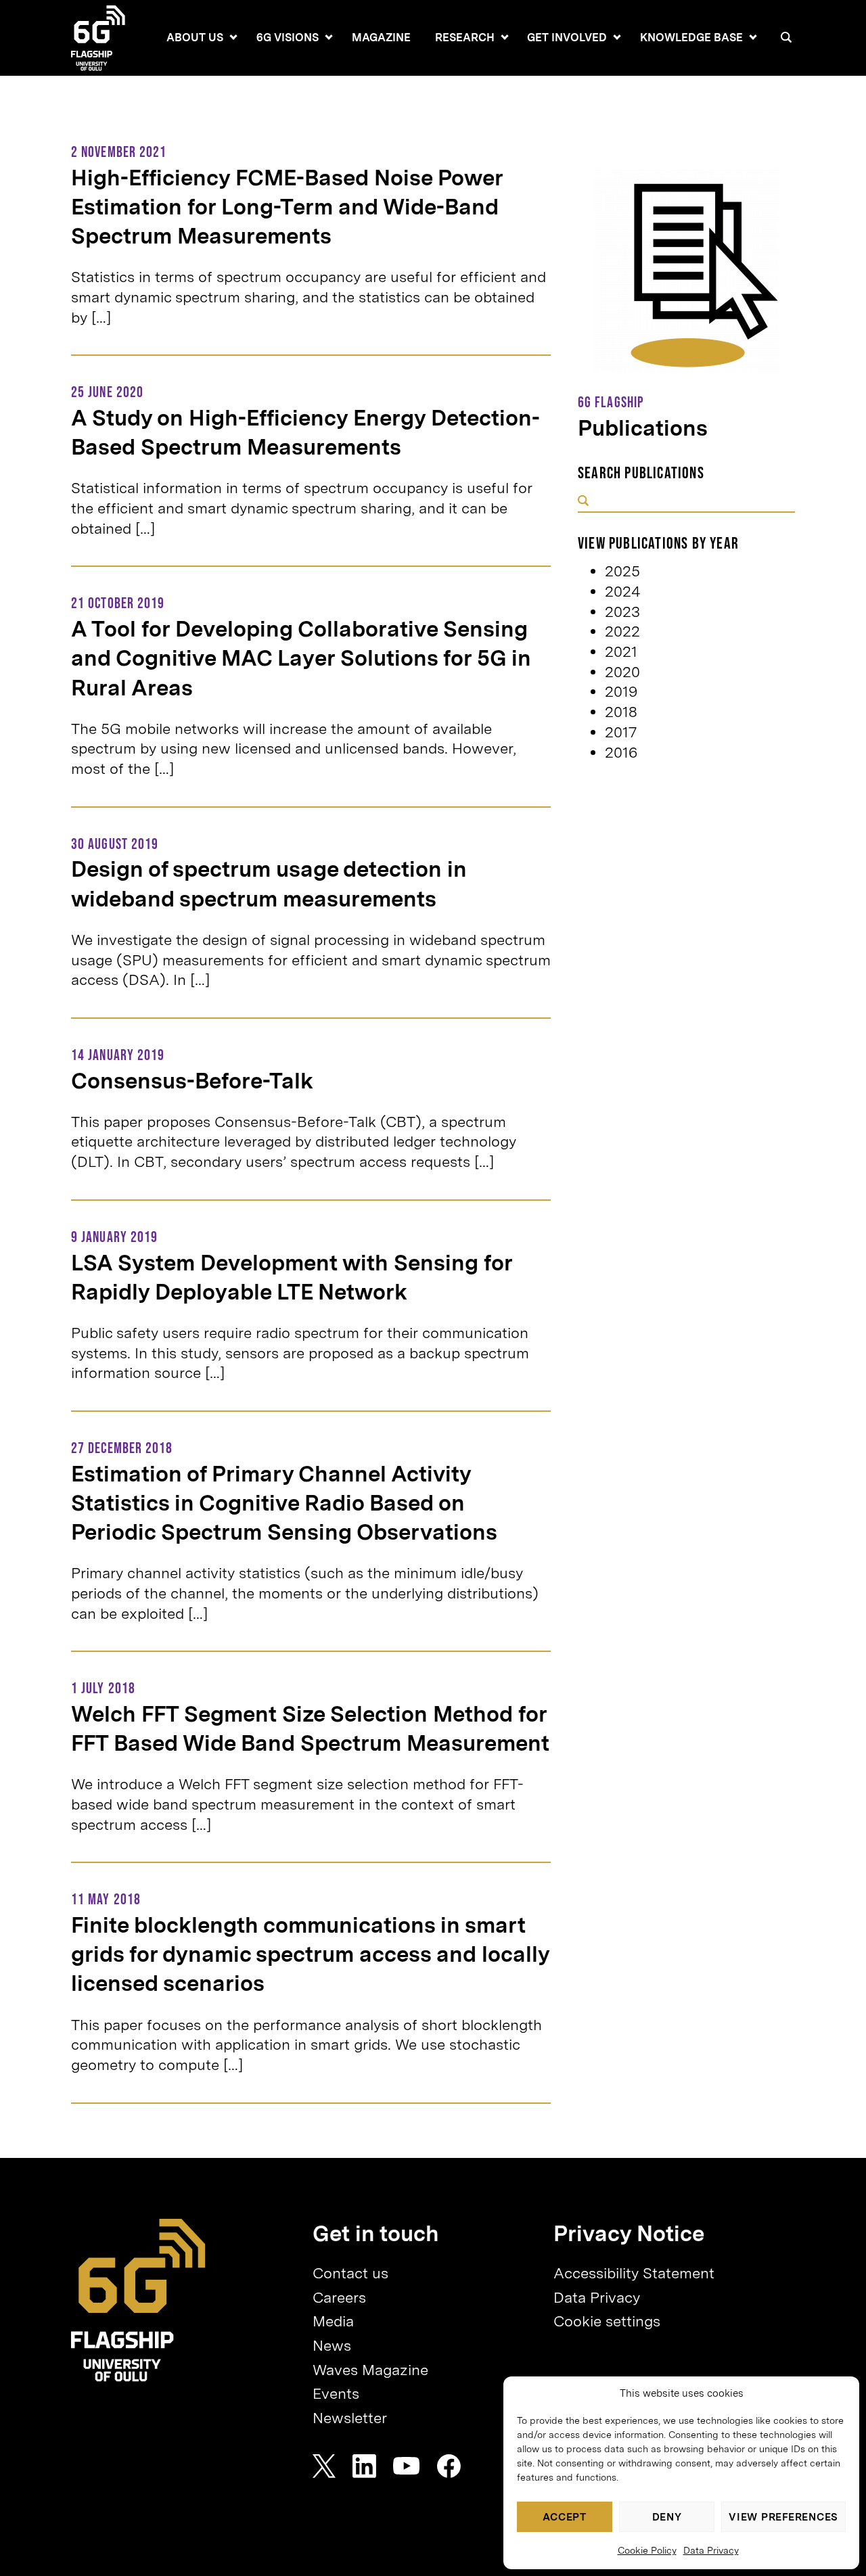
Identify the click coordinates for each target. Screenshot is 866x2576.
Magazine (381, 38)
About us (195, 38)
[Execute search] (583, 502)
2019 (621, 691)
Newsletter (350, 2418)
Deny (667, 2517)
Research (465, 38)
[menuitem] (195, 38)
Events (336, 2393)
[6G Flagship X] (324, 2466)
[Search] (786, 37)
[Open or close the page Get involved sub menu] (617, 37)
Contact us (350, 2273)
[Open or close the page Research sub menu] (505, 37)
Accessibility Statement (634, 2273)
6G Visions (288, 38)
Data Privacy (711, 2550)
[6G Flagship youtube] (407, 2466)
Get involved (567, 38)
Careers (339, 2297)
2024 (623, 591)
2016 (621, 752)
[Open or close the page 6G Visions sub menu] (329, 37)
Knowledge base (691, 38)
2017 (621, 732)
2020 (622, 672)
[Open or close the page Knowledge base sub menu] (753, 37)
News (332, 2345)
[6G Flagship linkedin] (364, 2466)
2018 (621, 712)
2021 (621, 651)
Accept (565, 2517)
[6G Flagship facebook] (449, 2466)
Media (333, 2321)
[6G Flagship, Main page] (138, 2300)
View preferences (783, 2517)
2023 (622, 612)
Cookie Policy (647, 2550)
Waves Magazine (370, 2370)
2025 (622, 571)
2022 (622, 631)
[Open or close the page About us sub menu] (233, 37)
